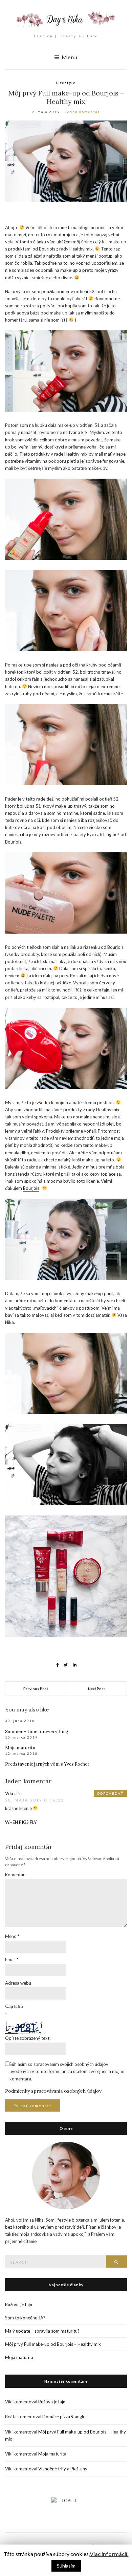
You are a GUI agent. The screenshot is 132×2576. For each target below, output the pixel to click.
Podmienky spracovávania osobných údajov (53, 2091)
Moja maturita (20, 1748)
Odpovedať (110, 1793)
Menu (69, 57)
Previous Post (36, 1689)
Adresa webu (18, 1983)
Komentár (15, 1875)
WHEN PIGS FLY (21, 1822)
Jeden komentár (82, 112)
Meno (12, 1936)
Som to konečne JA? (25, 2318)
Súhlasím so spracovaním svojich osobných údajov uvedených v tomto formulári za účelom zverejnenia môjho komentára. (67, 2071)
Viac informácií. (109, 2554)
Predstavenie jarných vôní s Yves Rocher (47, 1764)
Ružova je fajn (19, 2305)
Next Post (96, 1689)
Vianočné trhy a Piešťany (63, 2469)
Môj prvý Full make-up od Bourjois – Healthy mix (53, 2344)
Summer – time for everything (37, 1732)
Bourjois (31, 1188)
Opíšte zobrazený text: (28, 2038)
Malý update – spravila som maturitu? (42, 2331)
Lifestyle (66, 83)
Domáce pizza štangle (64, 2417)
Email (12, 1960)
